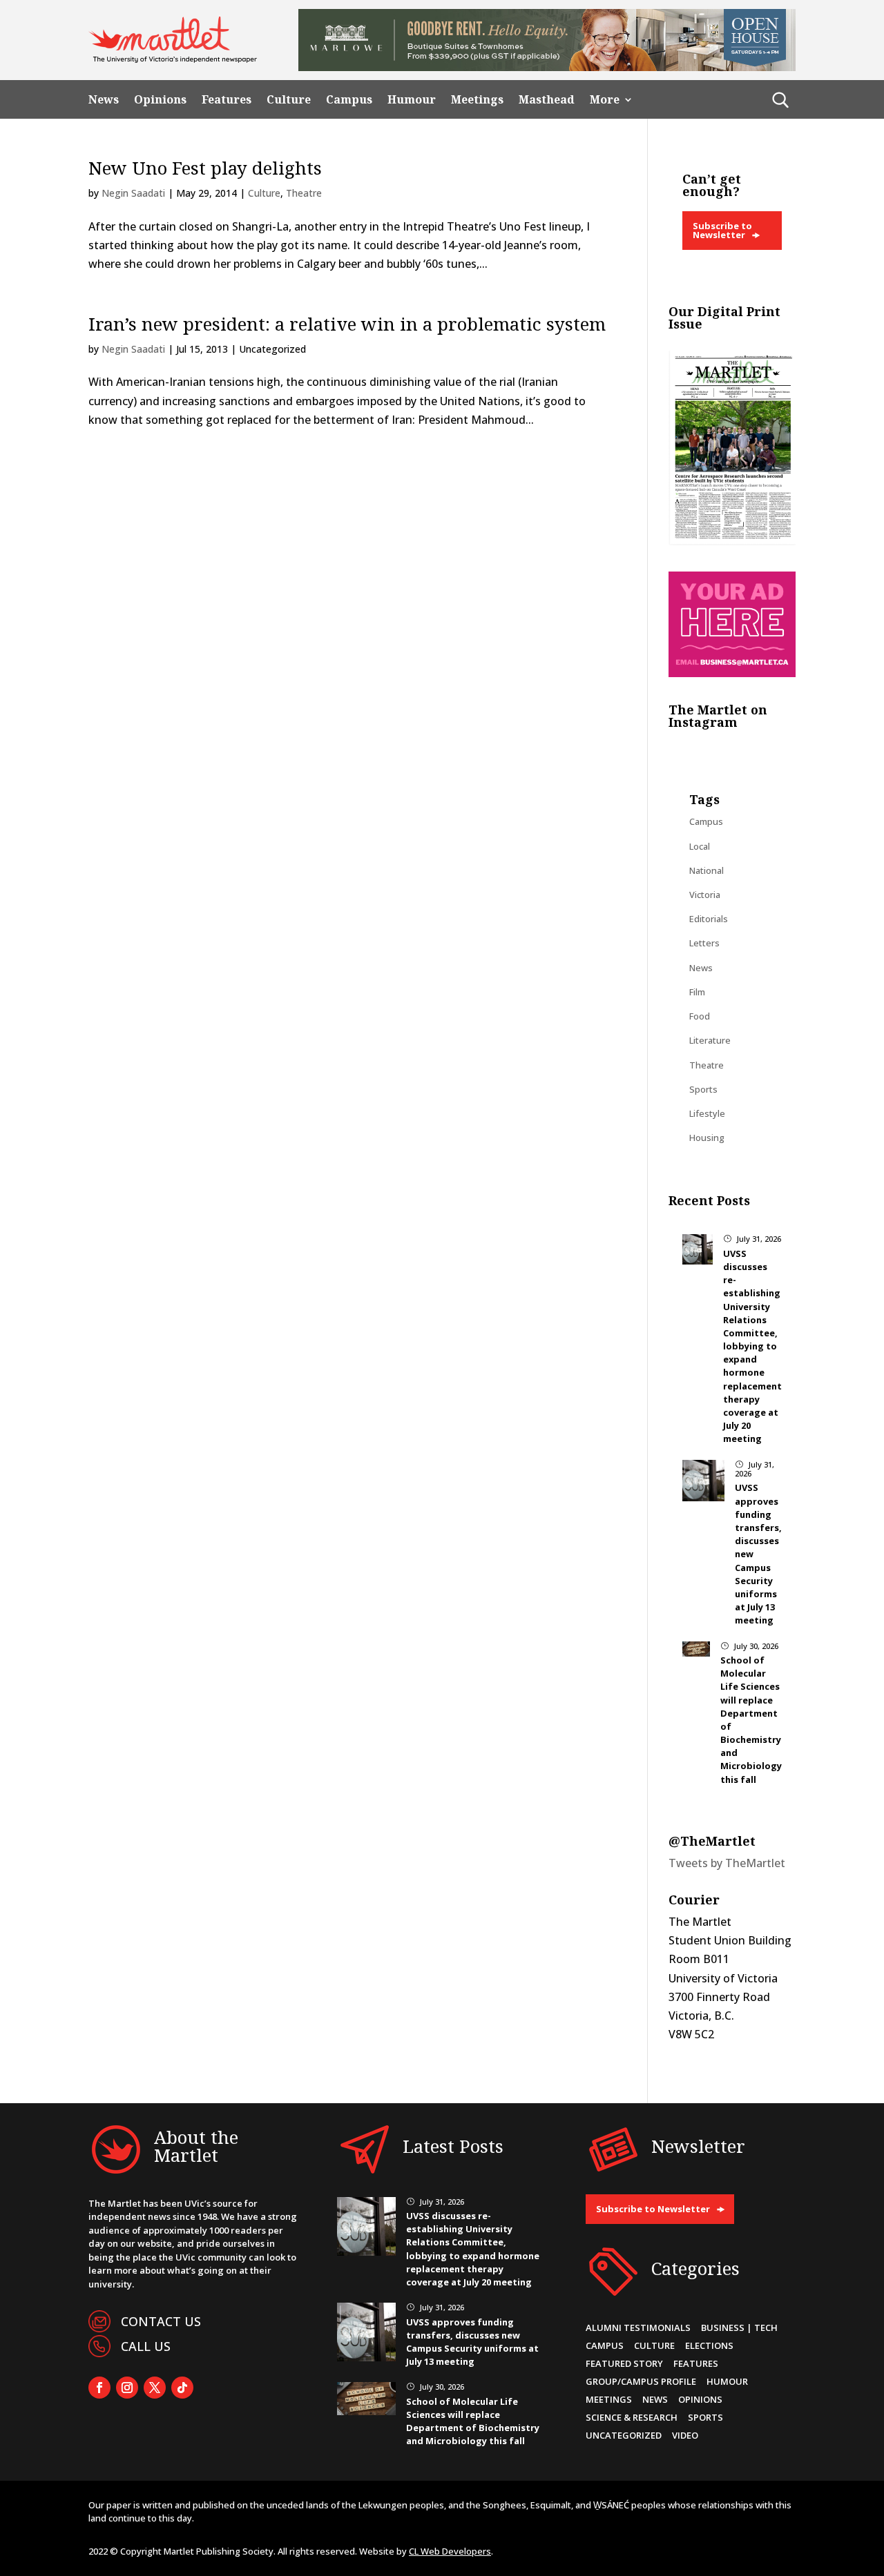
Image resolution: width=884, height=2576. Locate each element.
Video (685, 2435)
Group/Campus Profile (641, 2381)
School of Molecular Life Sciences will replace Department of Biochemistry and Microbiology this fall (473, 2421)
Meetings (477, 100)
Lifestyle (707, 1113)
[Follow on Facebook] (99, 2388)
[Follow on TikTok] (182, 2388)
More (605, 100)
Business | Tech (739, 2328)
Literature (710, 1040)
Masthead (547, 100)
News (104, 100)
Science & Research (632, 2417)
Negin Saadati (133, 193)
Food (700, 1016)
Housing (707, 1138)
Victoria (705, 895)
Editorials (709, 919)
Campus (349, 100)
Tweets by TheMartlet (727, 1863)
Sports (703, 1089)
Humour (412, 100)
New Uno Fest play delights (205, 168)
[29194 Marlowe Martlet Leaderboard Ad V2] (547, 67)
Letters (704, 943)
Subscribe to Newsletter (722, 230)
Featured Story (624, 2363)
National (707, 870)
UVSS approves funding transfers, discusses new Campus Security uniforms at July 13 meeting (472, 2342)
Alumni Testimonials (638, 2328)
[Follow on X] (155, 2388)
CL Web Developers (450, 2551)
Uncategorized (624, 2435)
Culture (289, 100)
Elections (709, 2345)
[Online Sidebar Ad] (732, 673)
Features (227, 100)
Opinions (160, 100)
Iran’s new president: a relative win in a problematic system (347, 324)
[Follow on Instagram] (127, 2388)
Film (697, 992)
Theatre (304, 193)
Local (700, 846)
